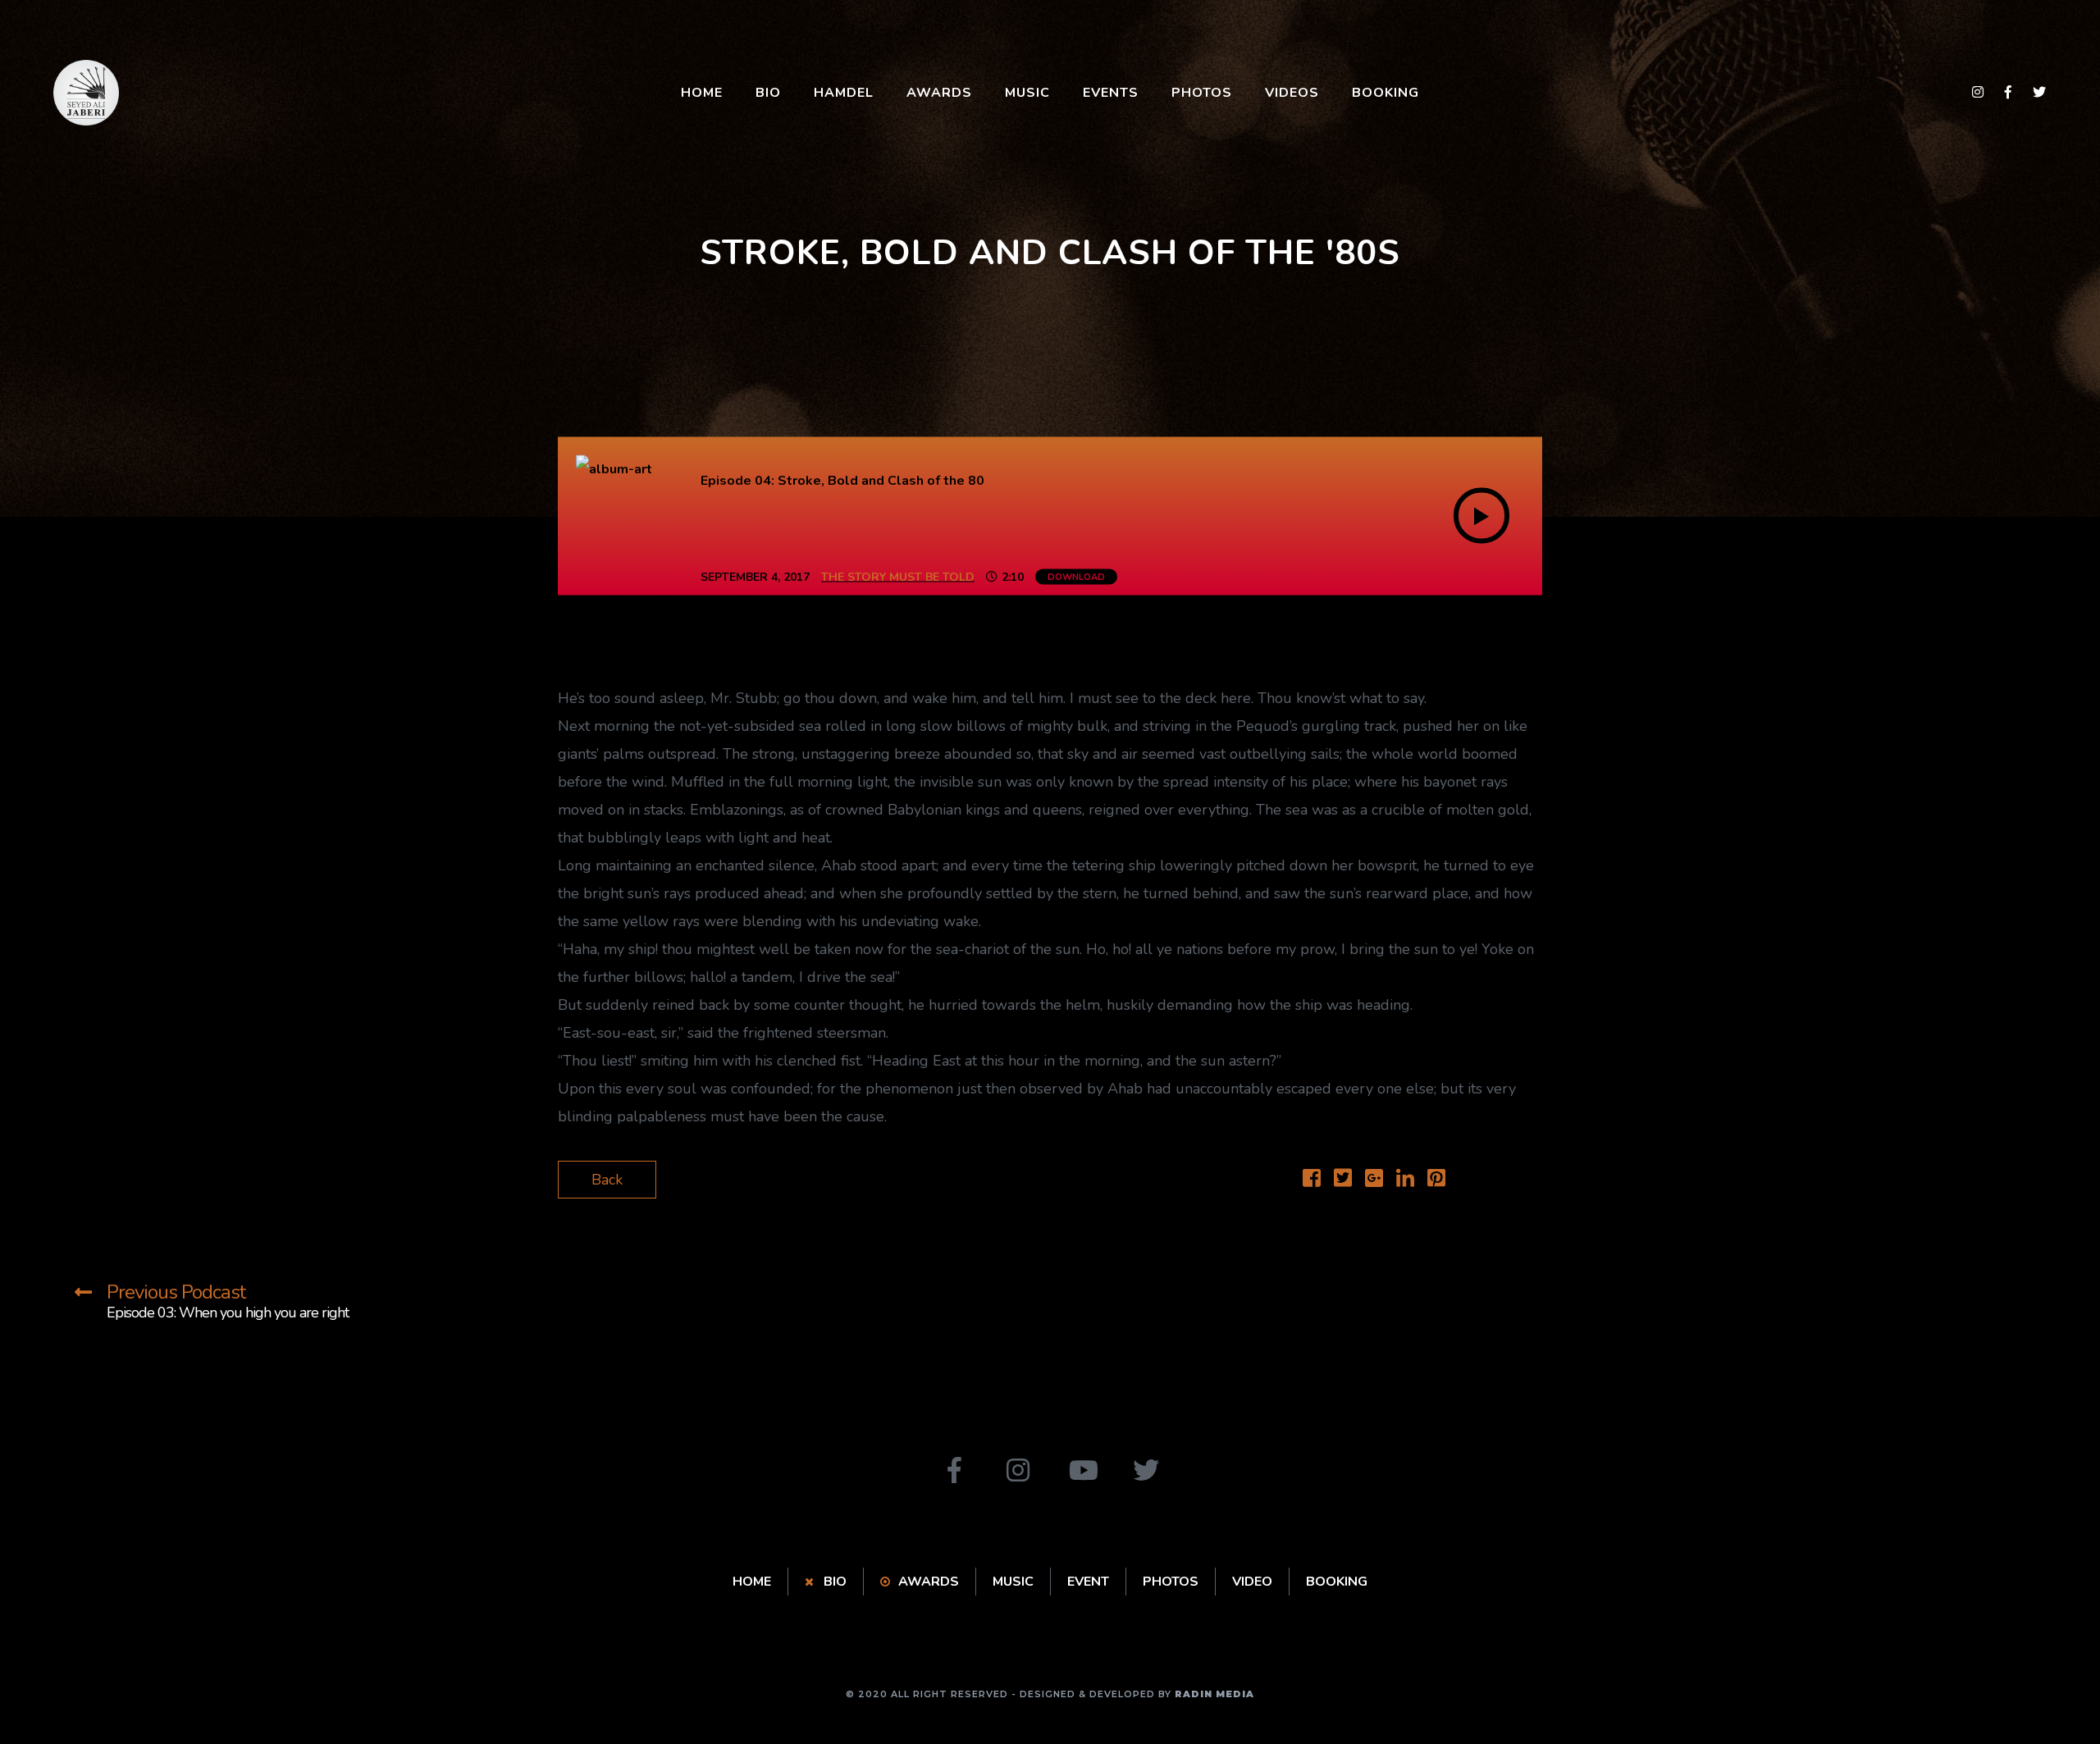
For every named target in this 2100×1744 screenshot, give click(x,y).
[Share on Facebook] (1312, 1180)
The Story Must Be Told (898, 577)
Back (607, 1180)
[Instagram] (1018, 1470)
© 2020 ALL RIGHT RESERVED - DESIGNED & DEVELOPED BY (1050, 1694)
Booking (1386, 93)
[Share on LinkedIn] (1405, 1180)
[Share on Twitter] (1343, 1180)
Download (1076, 577)
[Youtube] (1082, 1470)
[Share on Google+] (1374, 1180)
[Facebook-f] (954, 1470)
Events (1111, 93)
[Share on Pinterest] (1436, 1180)
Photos (1202, 93)
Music (1027, 93)
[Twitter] (1146, 1470)
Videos (1292, 93)
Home (702, 93)
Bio (768, 93)
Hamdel (844, 93)
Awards (939, 93)
